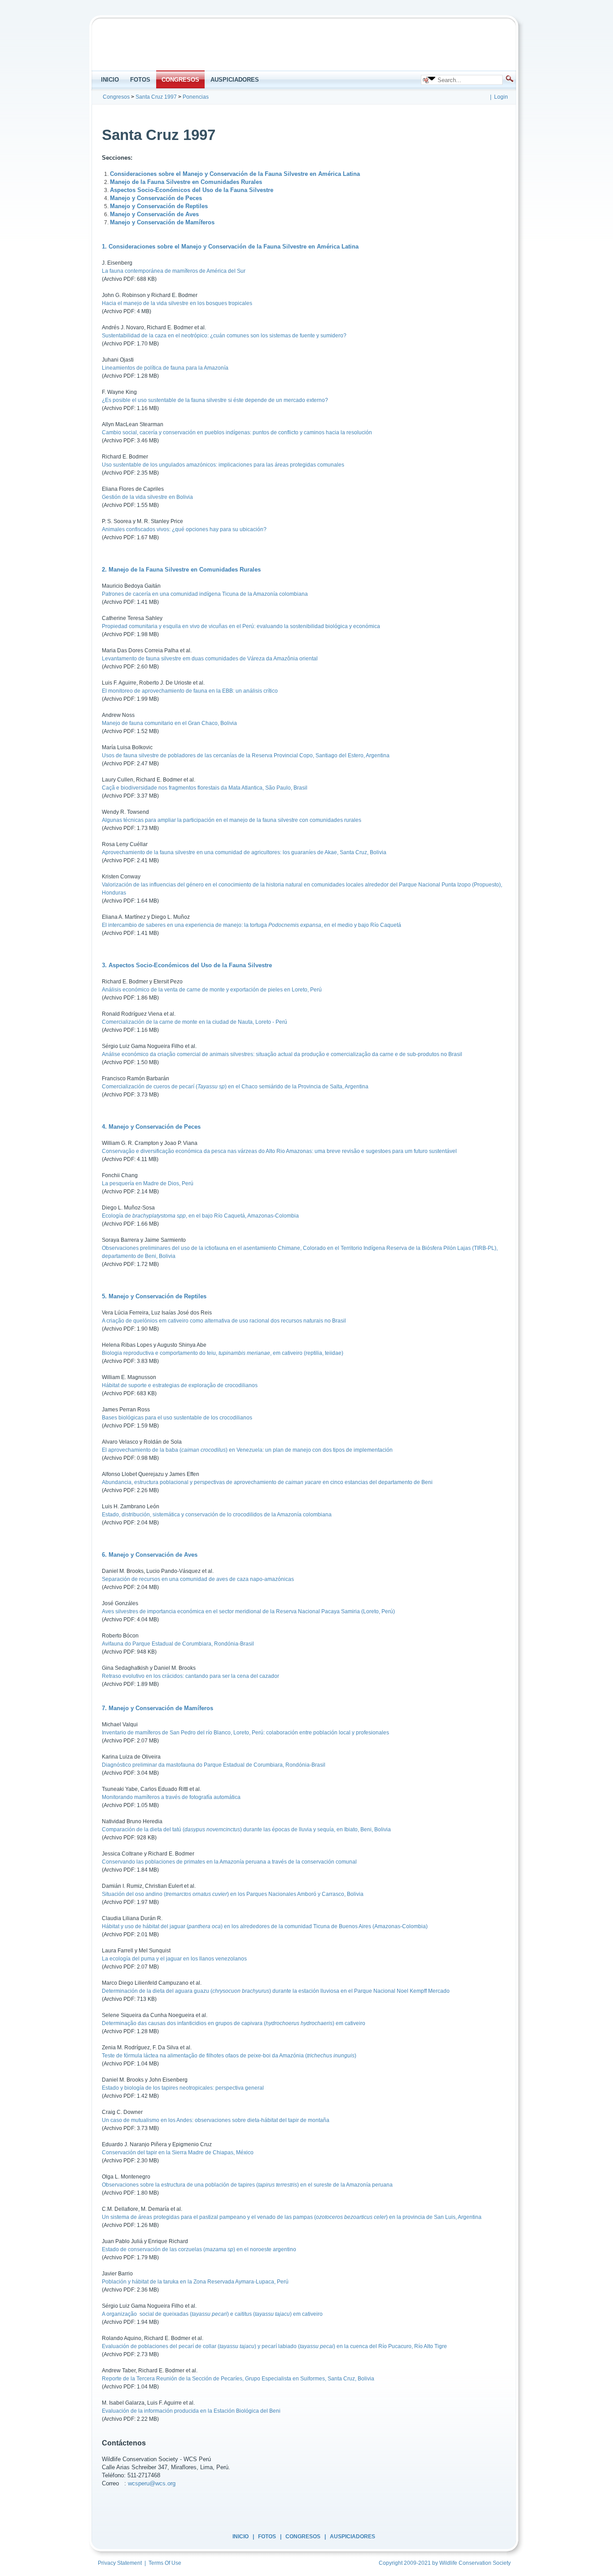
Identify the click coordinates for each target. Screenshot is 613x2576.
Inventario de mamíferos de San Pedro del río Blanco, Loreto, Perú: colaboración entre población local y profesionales (245, 1733)
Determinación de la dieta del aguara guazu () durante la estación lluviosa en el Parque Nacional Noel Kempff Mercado (276, 1991)
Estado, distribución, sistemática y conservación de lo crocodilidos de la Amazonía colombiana (217, 1515)
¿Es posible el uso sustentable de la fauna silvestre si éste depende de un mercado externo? (215, 400)
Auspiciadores (352, 2537)
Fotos (267, 2537)
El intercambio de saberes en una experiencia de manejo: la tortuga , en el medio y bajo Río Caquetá (252, 925)
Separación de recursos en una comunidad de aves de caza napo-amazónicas (198, 1579)
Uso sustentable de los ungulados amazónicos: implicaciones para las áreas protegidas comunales (223, 465)
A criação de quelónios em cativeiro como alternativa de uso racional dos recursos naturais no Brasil (224, 1321)
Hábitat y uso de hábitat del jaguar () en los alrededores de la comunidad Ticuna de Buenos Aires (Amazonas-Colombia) (265, 1926)
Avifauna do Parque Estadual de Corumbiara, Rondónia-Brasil (178, 1644)
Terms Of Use (165, 2563)
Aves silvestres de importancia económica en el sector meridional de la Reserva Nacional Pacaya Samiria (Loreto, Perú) (248, 1611)
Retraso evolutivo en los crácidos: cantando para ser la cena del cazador (190, 1676)
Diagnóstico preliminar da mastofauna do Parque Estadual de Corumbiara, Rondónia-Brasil (214, 1765)
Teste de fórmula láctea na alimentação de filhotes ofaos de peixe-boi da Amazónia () (229, 2056)
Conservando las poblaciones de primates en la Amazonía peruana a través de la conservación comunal (229, 1862)
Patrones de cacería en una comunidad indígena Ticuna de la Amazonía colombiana (205, 594)
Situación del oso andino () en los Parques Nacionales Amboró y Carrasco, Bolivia (233, 1894)
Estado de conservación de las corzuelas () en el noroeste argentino (199, 2249)
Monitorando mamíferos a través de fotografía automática (171, 1797)
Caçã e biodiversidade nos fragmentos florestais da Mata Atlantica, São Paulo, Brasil (205, 788)
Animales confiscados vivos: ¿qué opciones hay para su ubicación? (184, 529)
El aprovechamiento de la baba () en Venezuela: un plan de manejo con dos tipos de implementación (247, 1450)
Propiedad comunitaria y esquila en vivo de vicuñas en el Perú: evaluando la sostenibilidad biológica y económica (241, 626)
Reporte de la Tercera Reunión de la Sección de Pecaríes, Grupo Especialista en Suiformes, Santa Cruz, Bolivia (238, 2379)
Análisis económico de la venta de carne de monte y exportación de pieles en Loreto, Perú (212, 990)
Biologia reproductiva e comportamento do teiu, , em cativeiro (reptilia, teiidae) (223, 1353)
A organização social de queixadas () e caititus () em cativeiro (212, 2314)
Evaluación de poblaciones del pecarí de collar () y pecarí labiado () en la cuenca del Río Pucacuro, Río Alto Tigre (274, 2346)
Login (501, 97)
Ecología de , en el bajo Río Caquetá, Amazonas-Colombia (200, 1216)
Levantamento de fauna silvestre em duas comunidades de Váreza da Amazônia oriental (210, 659)
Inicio (241, 2537)
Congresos (303, 2537)
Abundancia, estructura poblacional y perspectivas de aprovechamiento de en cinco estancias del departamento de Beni (267, 1482)
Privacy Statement (120, 2563)
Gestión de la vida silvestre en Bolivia (147, 497)
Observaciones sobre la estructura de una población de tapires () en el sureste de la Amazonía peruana (247, 2185)
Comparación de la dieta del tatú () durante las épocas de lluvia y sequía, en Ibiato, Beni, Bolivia (246, 1829)
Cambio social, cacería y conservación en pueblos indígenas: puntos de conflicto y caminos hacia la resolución (237, 432)
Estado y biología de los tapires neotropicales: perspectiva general (183, 2088)
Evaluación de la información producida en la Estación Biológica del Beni (191, 2411)
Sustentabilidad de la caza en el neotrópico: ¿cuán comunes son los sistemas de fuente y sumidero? (224, 336)
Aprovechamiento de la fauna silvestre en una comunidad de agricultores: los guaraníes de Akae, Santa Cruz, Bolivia (244, 852)
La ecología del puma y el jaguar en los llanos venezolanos (174, 1959)
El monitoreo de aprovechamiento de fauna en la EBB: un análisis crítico (190, 691)
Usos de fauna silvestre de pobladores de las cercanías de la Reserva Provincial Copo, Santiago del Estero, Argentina (246, 755)
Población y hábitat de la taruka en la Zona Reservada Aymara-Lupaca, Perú (195, 2282)
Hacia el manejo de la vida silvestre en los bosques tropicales (177, 303)
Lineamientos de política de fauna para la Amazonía (165, 368)
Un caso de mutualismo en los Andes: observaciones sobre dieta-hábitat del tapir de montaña (216, 2120)
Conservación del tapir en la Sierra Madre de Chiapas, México (178, 2152)
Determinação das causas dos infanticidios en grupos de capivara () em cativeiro (234, 2023)
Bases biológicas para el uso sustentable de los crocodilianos (177, 1418)
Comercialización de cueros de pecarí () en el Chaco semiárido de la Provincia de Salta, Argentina (235, 1087)
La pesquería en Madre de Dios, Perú (148, 1183)
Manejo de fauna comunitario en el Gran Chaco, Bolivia (169, 723)
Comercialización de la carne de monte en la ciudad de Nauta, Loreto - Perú (195, 1022)
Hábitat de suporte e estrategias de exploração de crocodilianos (180, 1385)
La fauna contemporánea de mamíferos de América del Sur (174, 271)
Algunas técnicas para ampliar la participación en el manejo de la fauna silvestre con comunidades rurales (232, 820)
